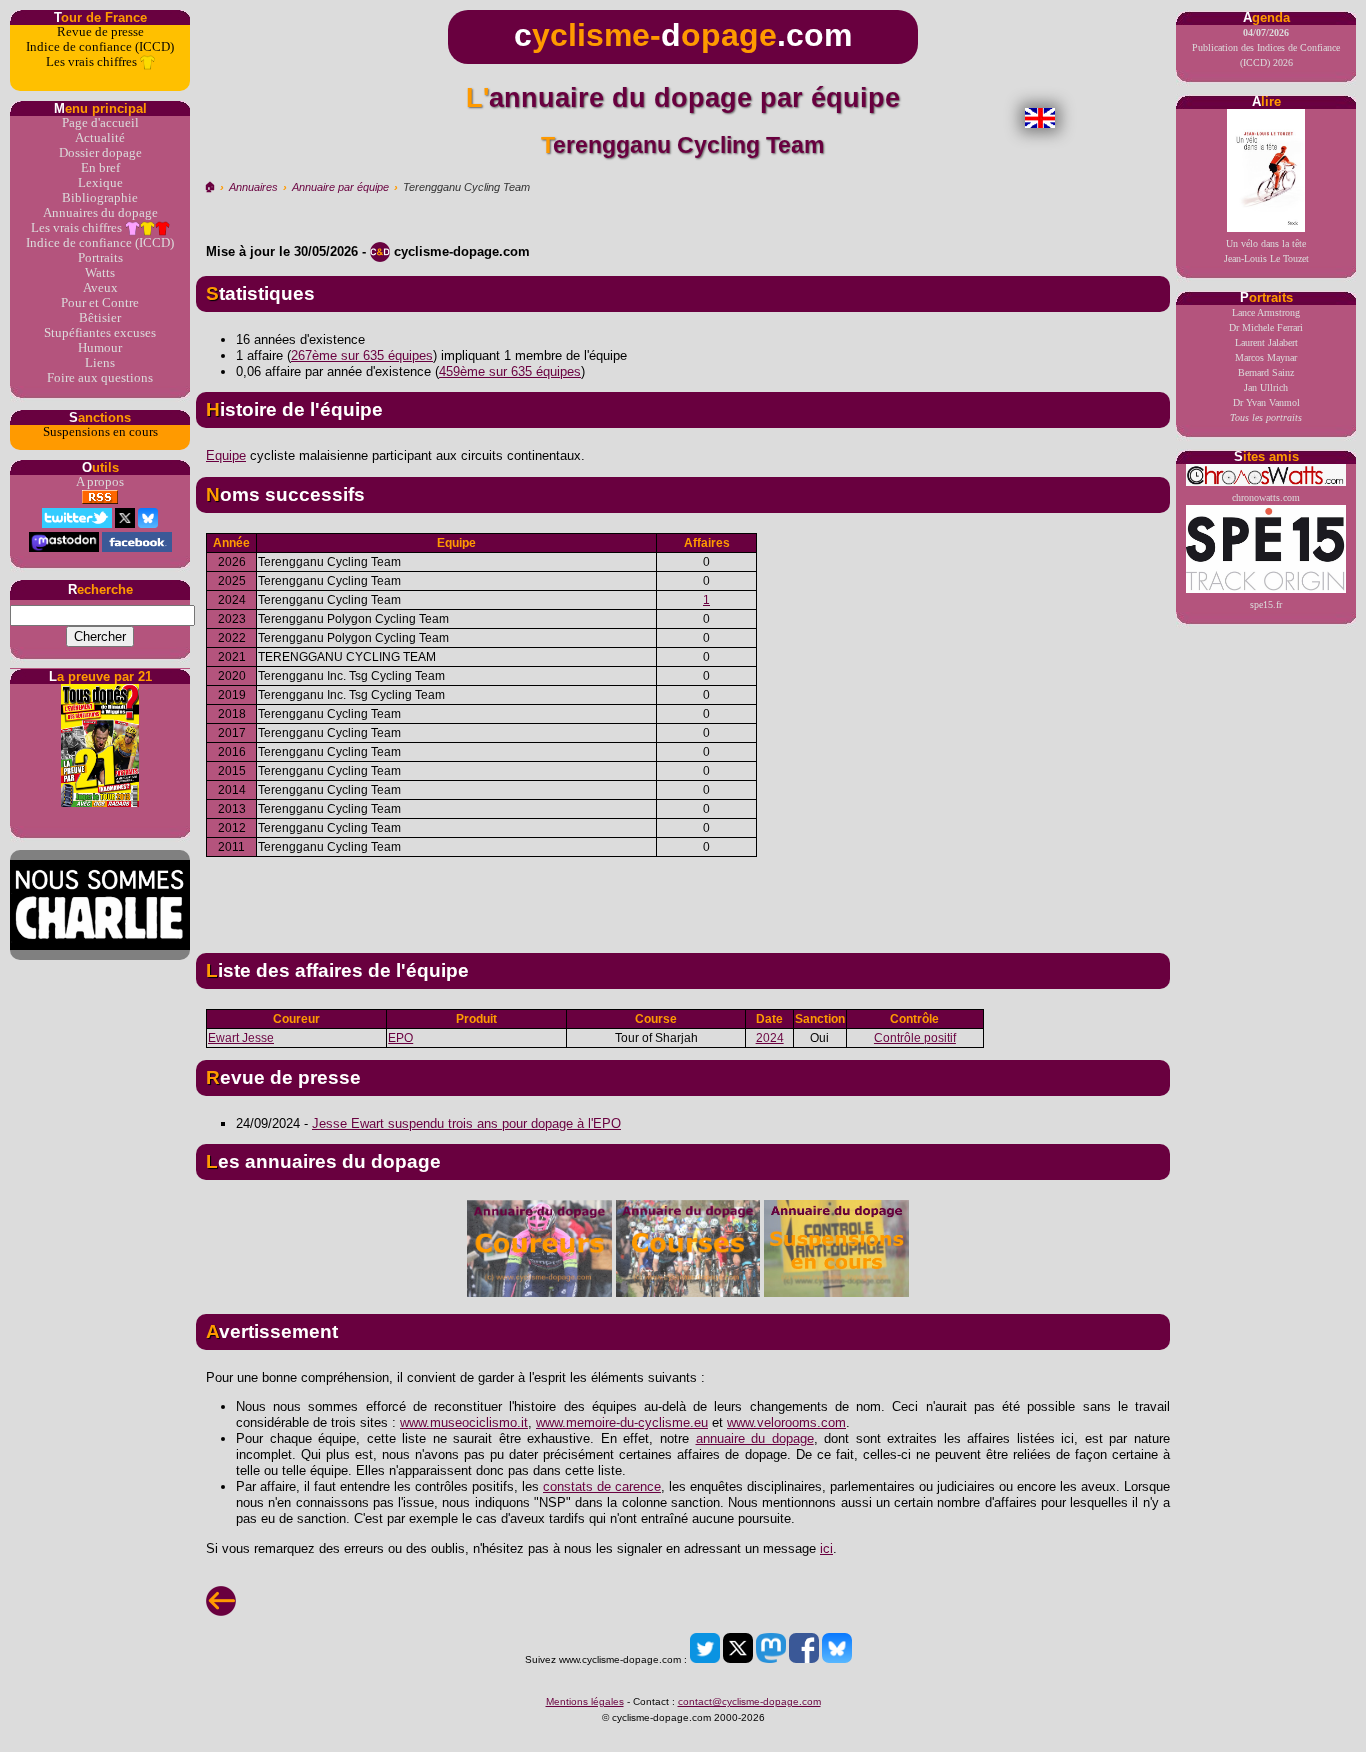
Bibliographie (100, 198)
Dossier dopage (100, 153)
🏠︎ (209, 187)
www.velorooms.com (786, 1422)
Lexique (100, 183)
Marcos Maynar (1266, 357)
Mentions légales (585, 1701)
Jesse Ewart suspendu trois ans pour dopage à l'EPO (466, 1123)
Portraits (100, 258)
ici (826, 1548)
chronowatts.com (1266, 497)
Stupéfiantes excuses (100, 333)
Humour (100, 348)
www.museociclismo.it (464, 1422)
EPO (400, 1038)
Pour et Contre (100, 303)
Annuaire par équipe (340, 187)
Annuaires (253, 187)
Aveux (100, 288)
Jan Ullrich (1266, 387)
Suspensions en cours (100, 432)
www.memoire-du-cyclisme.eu (622, 1422)
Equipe (226, 455)
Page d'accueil (100, 123)
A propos (100, 482)
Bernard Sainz (1266, 372)
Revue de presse (100, 32)
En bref (100, 168)
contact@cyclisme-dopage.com (749, 1701)
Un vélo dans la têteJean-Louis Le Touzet (1266, 251)
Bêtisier (100, 318)
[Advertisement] (683, 897)
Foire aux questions (100, 378)
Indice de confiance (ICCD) (100, 47)
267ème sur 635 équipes (362, 355)
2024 (770, 1038)
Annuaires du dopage (100, 213)
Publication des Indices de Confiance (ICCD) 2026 (1266, 47)
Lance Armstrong (1266, 312)
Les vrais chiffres (93, 62)
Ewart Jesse (241, 1038)
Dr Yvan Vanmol (1266, 402)
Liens (100, 363)
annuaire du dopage (755, 1438)
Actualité (100, 138)
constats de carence (602, 1486)
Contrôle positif (915, 1038)
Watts (100, 273)
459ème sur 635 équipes (510, 371)
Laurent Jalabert (1266, 342)
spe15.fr (1266, 604)
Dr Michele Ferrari (1266, 327)
